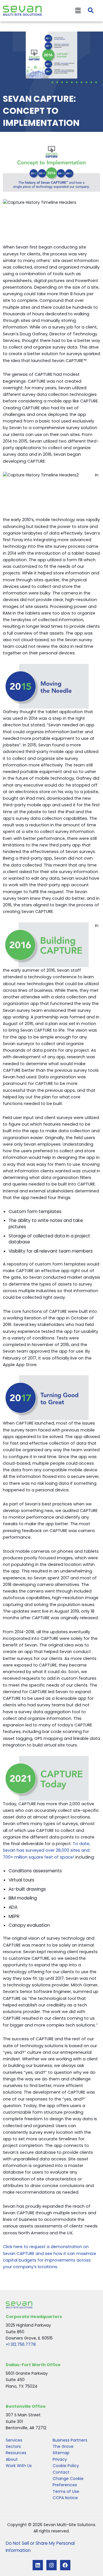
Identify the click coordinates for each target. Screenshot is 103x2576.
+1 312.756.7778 (21, 2344)
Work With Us (19, 2466)
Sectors (13, 2446)
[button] (61, 11)
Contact (61, 2472)
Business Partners (70, 2440)
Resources (16, 2453)
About (12, 2459)
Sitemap (61, 2453)
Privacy (60, 2459)
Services (14, 2440)
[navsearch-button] (88, 11)
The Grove (63, 2446)
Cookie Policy (66, 2466)
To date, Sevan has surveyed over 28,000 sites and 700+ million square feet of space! (46, 1850)
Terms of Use (66, 2491)
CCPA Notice (65, 2498)
